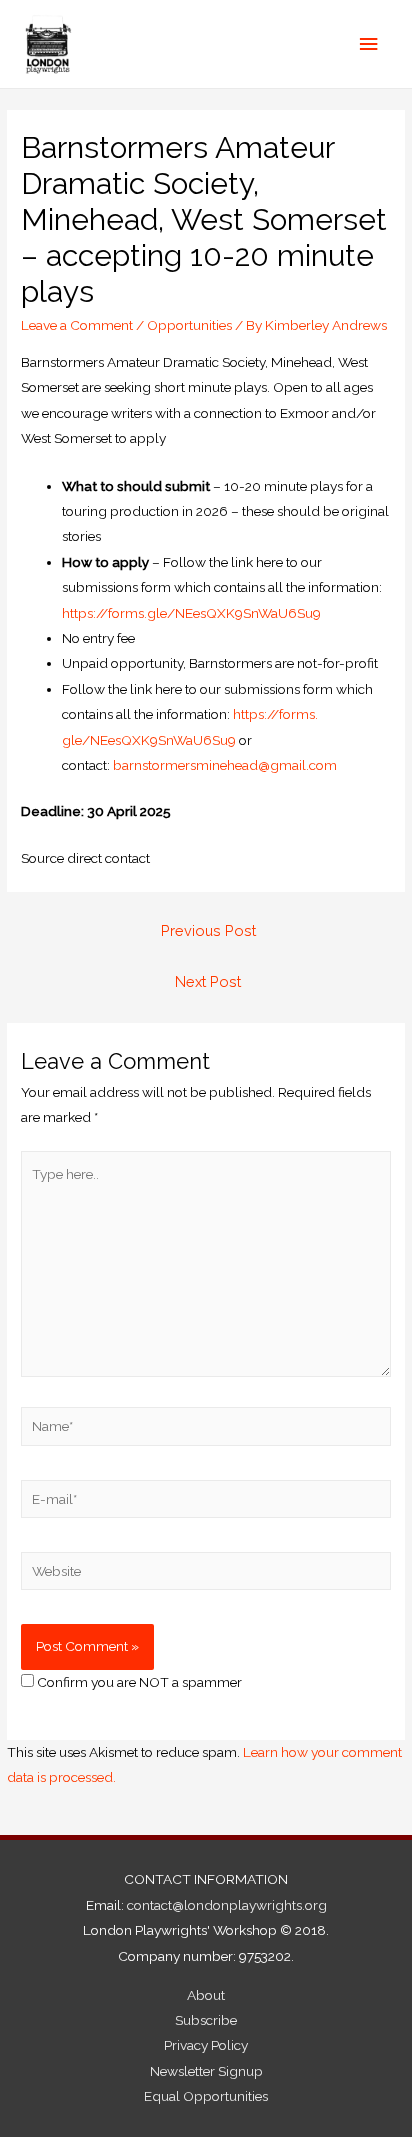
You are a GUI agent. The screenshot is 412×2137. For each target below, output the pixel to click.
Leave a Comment (77, 325)
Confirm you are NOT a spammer (138, 1682)
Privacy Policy (206, 2045)
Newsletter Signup (206, 2071)
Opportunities (189, 325)
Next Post (208, 981)
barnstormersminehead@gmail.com (225, 765)
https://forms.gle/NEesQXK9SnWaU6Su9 (191, 613)
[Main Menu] (369, 44)
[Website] (206, 1575)
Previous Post (208, 930)
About (206, 1995)
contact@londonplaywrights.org (227, 1905)
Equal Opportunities (206, 2096)
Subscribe (206, 2020)
